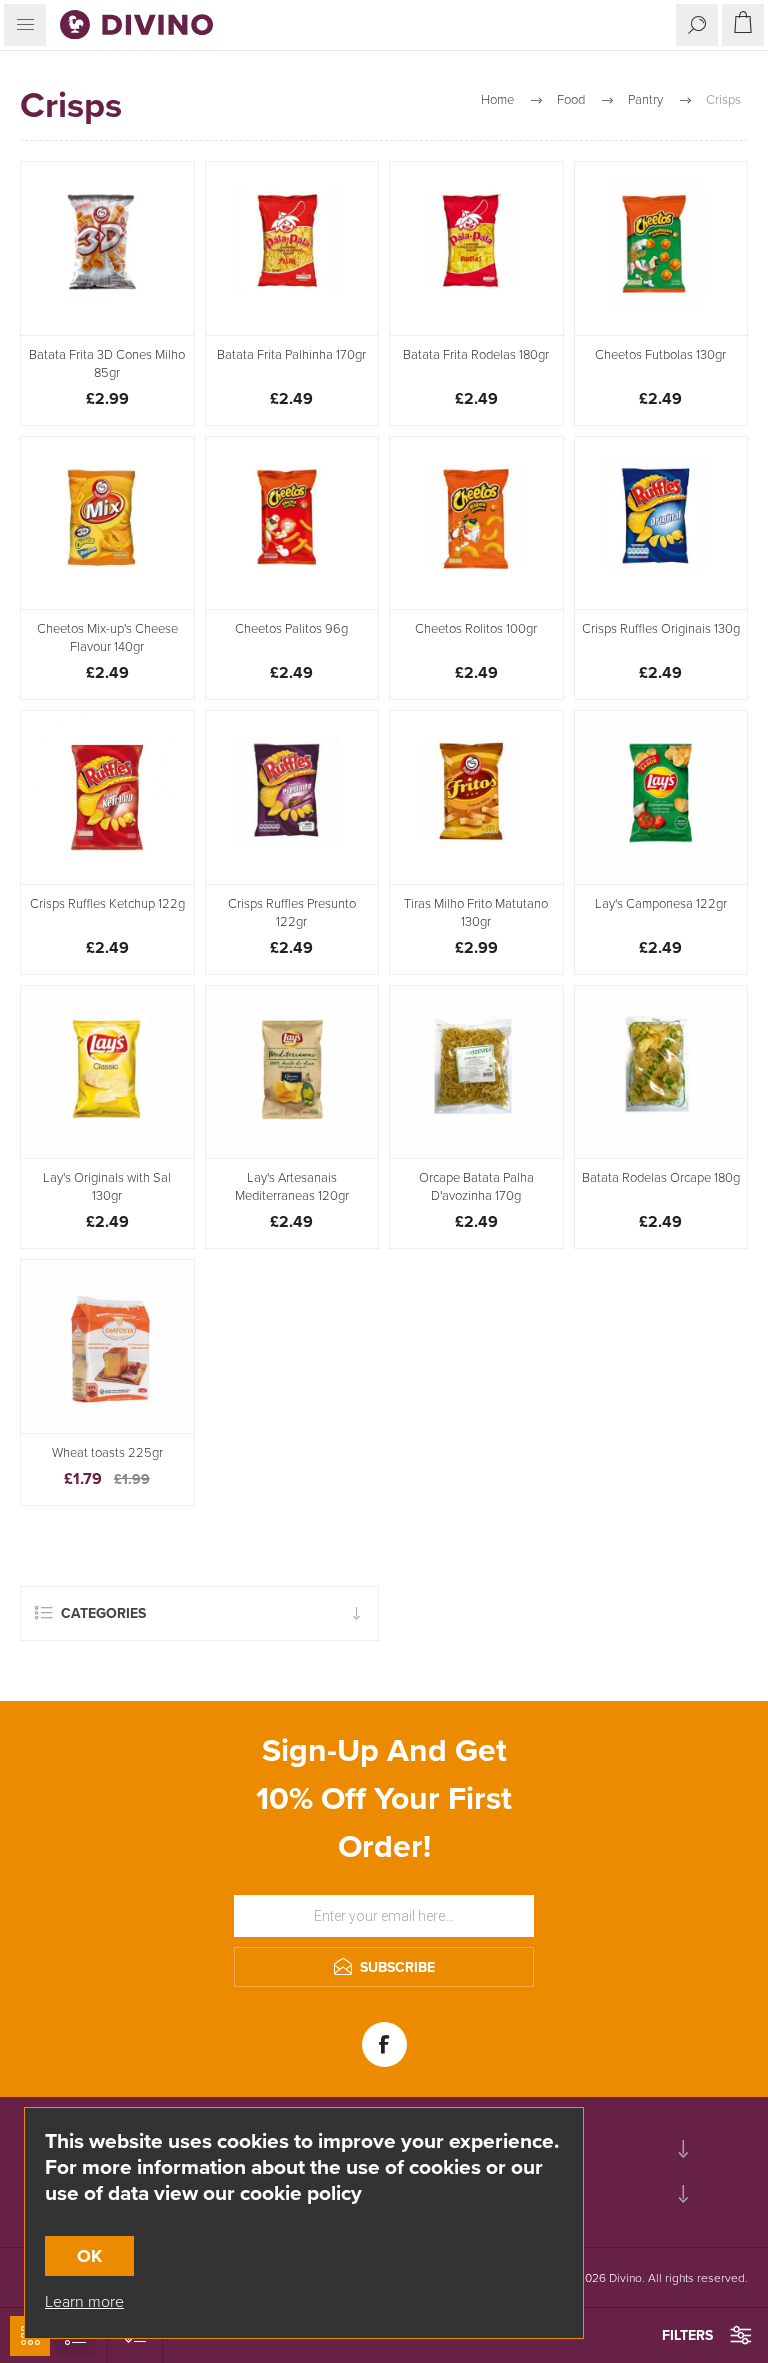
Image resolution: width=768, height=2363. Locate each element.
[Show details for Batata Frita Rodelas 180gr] (476, 248)
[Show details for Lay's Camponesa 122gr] (661, 797)
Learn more (84, 2301)
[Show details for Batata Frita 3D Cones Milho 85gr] (107, 248)
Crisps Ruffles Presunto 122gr (292, 913)
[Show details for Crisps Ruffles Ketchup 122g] (107, 797)
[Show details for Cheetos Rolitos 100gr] (476, 523)
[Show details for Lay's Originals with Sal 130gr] (107, 1072)
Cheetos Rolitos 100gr (476, 629)
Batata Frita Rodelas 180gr (476, 355)
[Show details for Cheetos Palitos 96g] (292, 523)
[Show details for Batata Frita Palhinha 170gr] (292, 248)
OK (89, 2256)
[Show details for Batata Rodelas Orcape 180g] (661, 1072)
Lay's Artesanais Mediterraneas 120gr (292, 1187)
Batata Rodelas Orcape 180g (661, 1178)
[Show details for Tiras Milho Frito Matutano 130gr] (476, 797)
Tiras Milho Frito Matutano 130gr (476, 913)
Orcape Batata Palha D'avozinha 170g (476, 1187)
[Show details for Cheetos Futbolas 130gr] (661, 248)
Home (497, 99)
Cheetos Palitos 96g (291, 629)
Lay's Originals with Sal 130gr (107, 1187)
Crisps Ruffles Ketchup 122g (107, 904)
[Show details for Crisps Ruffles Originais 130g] (661, 523)
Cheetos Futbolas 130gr (660, 355)
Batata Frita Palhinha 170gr (291, 355)
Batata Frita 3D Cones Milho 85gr (107, 364)
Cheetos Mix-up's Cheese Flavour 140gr (107, 638)
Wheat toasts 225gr (107, 1453)
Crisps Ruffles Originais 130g (661, 629)
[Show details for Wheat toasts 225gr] (107, 1346)
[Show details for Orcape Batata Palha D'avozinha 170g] (476, 1072)
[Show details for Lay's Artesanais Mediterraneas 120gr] (292, 1072)
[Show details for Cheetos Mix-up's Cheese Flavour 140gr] (107, 523)
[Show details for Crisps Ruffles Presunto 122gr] (292, 797)
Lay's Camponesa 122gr (661, 904)
